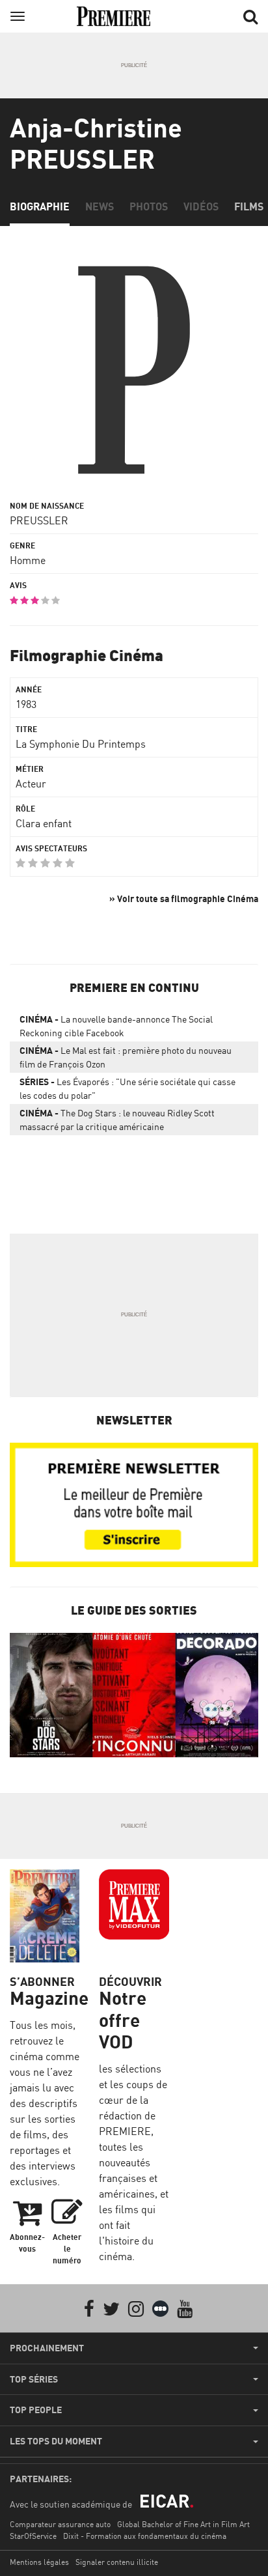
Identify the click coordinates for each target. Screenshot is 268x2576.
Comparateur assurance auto (60, 2524)
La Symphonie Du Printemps (81, 744)
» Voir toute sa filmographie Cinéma (184, 899)
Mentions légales (39, 2562)
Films (249, 206)
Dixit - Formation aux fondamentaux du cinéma (145, 2536)
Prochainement (47, 2348)
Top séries (34, 2379)
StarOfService (33, 2536)
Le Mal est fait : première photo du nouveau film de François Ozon (126, 1057)
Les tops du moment (56, 2441)
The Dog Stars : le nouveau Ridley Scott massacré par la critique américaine (117, 1120)
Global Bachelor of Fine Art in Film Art (183, 2524)
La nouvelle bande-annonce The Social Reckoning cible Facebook (116, 1026)
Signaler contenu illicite (117, 2562)
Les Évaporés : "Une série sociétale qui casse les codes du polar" (127, 1088)
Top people (36, 2410)
